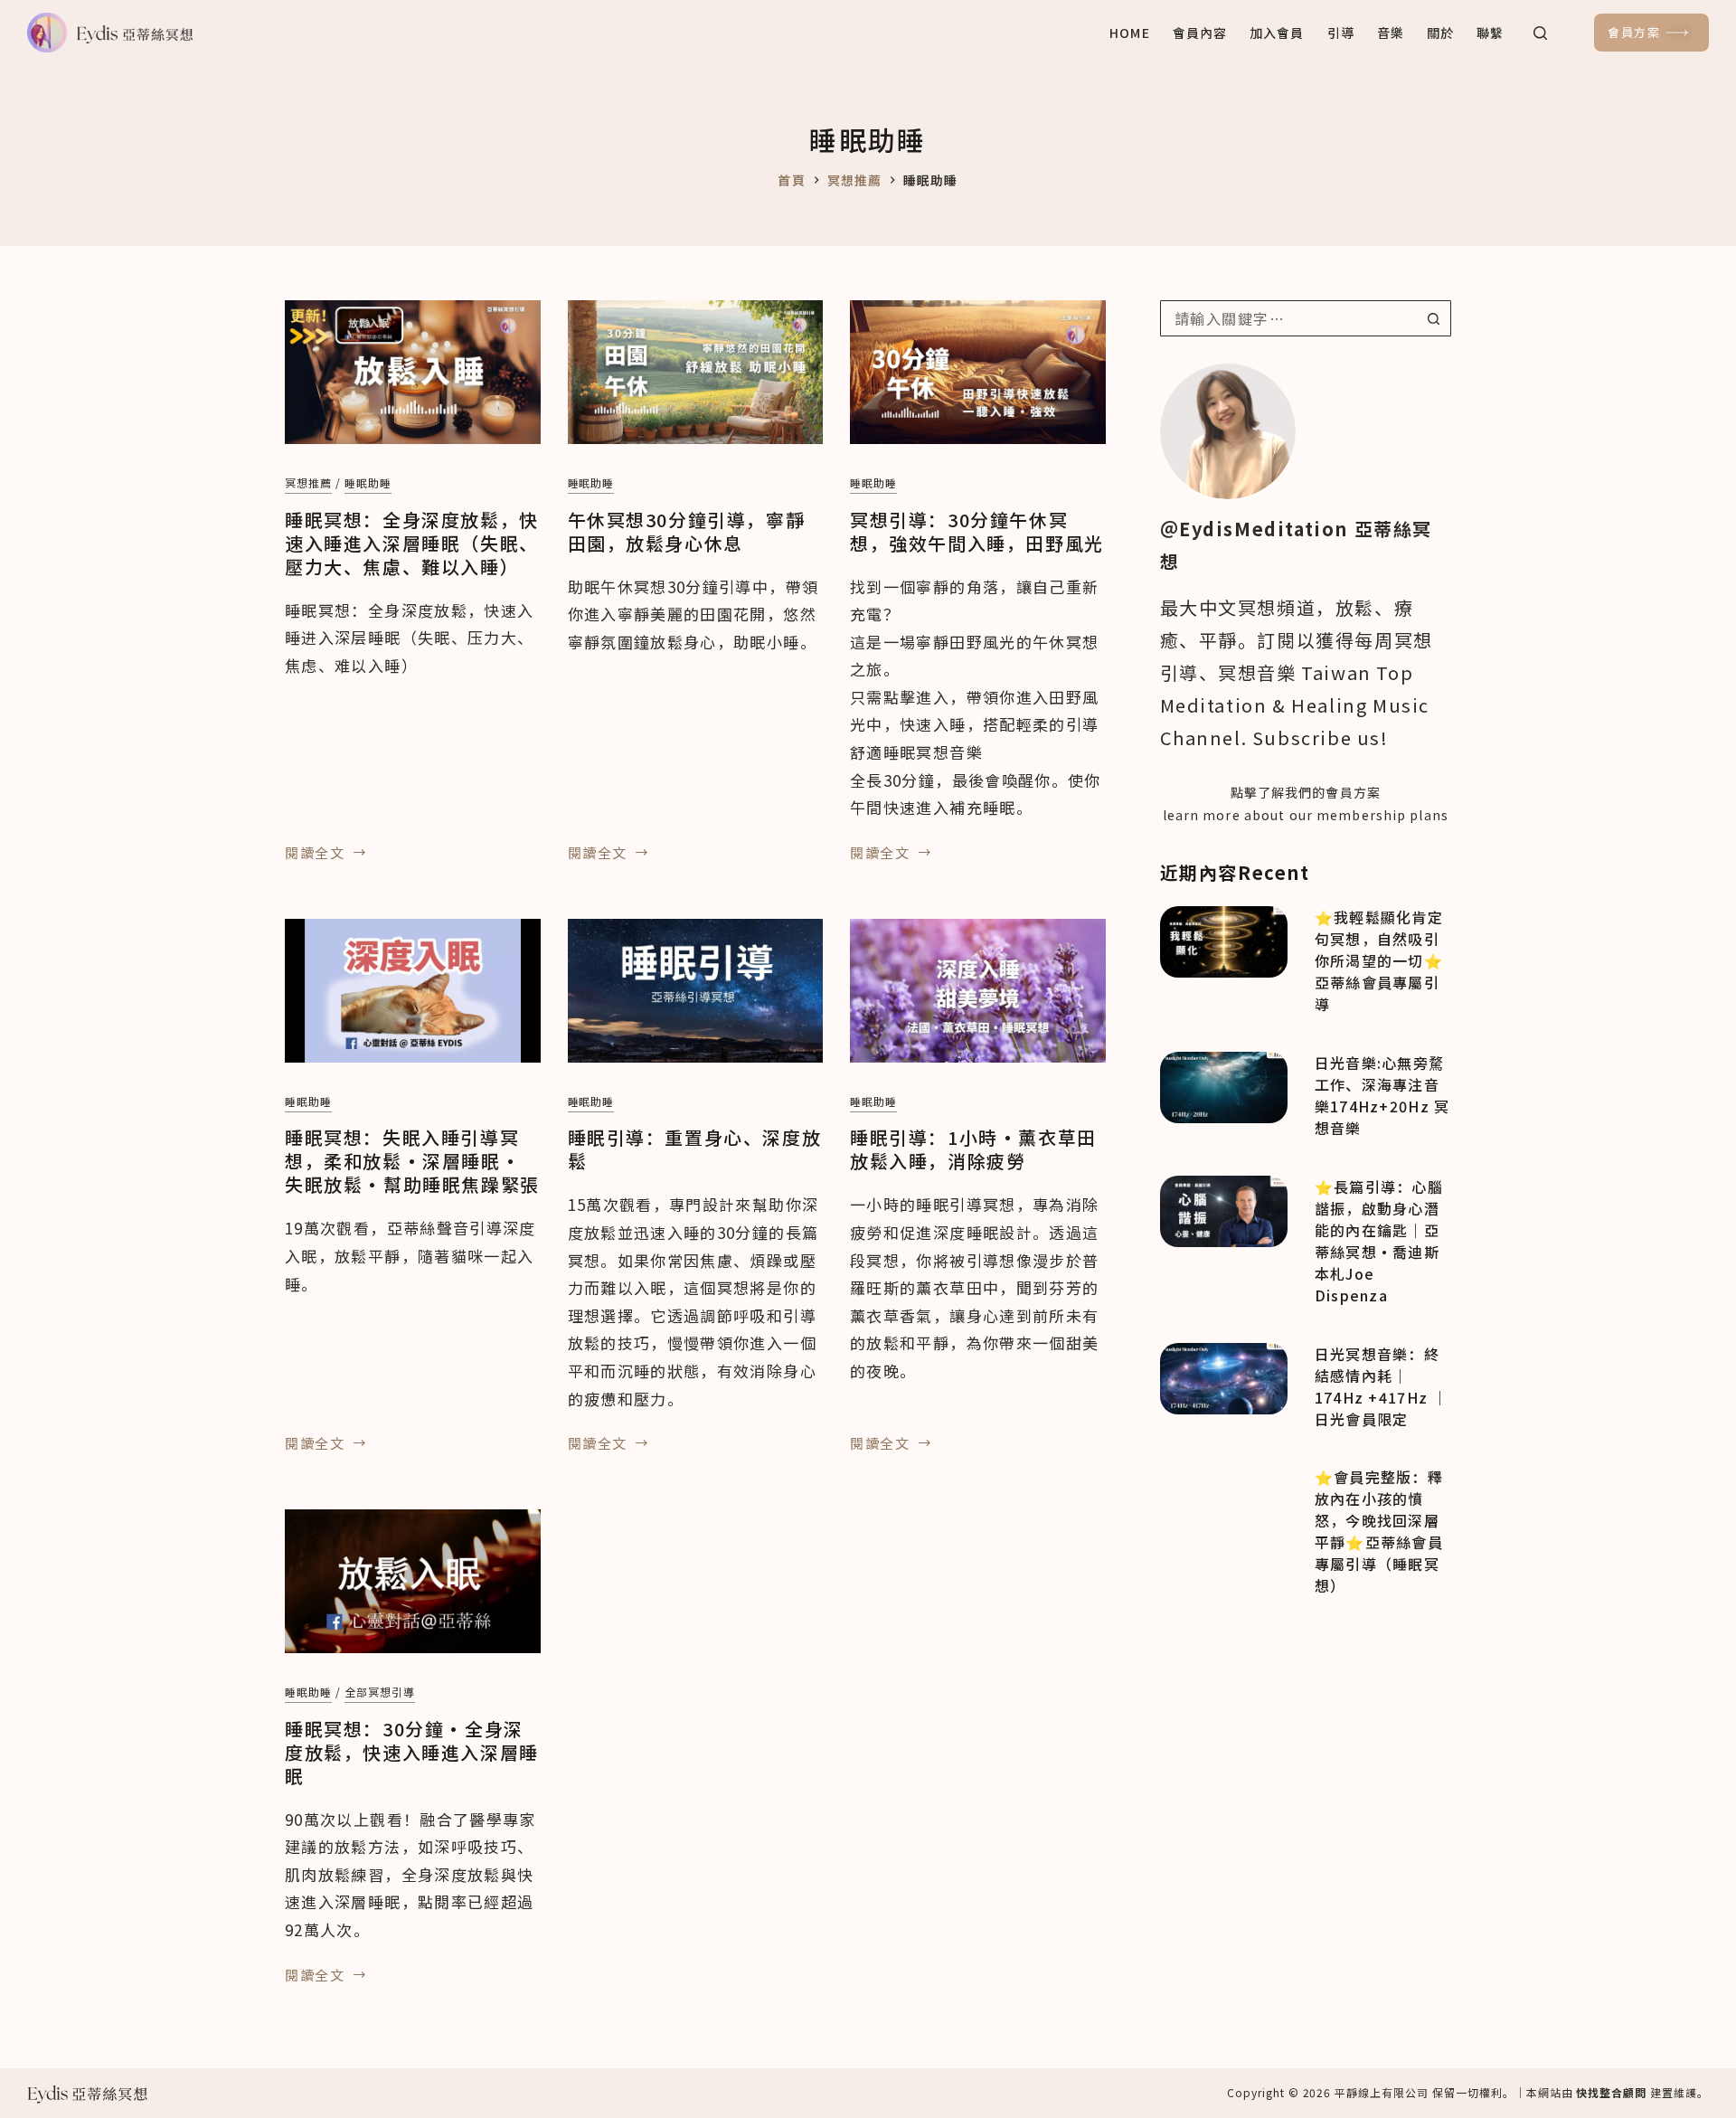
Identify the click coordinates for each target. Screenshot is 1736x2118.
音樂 (1391, 33)
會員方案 (1634, 32)
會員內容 (1200, 33)
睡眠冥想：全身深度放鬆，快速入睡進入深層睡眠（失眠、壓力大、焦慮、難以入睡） (412, 543)
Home (1129, 33)
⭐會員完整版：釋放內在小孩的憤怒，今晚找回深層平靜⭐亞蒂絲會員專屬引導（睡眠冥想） (1379, 1531)
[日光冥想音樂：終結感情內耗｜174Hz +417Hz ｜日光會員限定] (1224, 1379)
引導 (1341, 33)
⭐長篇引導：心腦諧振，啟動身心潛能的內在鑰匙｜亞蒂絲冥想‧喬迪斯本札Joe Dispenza (1379, 1241)
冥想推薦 (308, 482)
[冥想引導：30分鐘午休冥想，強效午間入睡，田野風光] (978, 372)
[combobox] (1289, 318)
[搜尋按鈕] (1433, 318)
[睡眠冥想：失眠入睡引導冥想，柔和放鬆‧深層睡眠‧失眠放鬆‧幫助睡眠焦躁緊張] (413, 991)
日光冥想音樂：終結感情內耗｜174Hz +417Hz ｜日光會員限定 (1382, 1386)
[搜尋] (1540, 33)
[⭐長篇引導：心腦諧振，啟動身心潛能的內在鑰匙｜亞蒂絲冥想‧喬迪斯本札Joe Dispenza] (1224, 1211)
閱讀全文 (315, 854)
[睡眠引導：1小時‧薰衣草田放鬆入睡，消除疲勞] (978, 991)
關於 (1440, 33)
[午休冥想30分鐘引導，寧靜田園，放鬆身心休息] (696, 372)
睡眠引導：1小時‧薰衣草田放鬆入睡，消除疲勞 (973, 1149)
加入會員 (1277, 33)
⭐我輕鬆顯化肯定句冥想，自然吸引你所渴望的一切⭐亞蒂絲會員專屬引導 (1379, 960)
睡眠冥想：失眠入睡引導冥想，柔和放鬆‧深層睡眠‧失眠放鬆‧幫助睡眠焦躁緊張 (412, 1161)
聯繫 (1490, 33)
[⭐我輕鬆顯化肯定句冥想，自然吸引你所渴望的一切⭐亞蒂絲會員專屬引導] (1224, 942)
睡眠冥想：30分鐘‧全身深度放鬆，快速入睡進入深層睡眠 (412, 1752)
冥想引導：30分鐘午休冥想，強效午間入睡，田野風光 (977, 531)
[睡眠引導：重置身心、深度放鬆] (696, 991)
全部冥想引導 (380, 1692)
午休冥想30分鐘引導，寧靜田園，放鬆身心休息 (687, 531)
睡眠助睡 (368, 482)
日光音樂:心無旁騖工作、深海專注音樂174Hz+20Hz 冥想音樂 (1382, 1095)
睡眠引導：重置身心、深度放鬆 (695, 1149)
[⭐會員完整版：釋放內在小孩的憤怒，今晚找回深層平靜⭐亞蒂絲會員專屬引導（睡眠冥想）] (1224, 1502)
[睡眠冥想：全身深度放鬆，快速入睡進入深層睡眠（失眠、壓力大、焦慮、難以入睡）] (413, 372)
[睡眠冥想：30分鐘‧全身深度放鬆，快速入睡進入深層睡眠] (413, 1581)
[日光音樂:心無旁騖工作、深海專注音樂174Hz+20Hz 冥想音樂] (1224, 1087)
